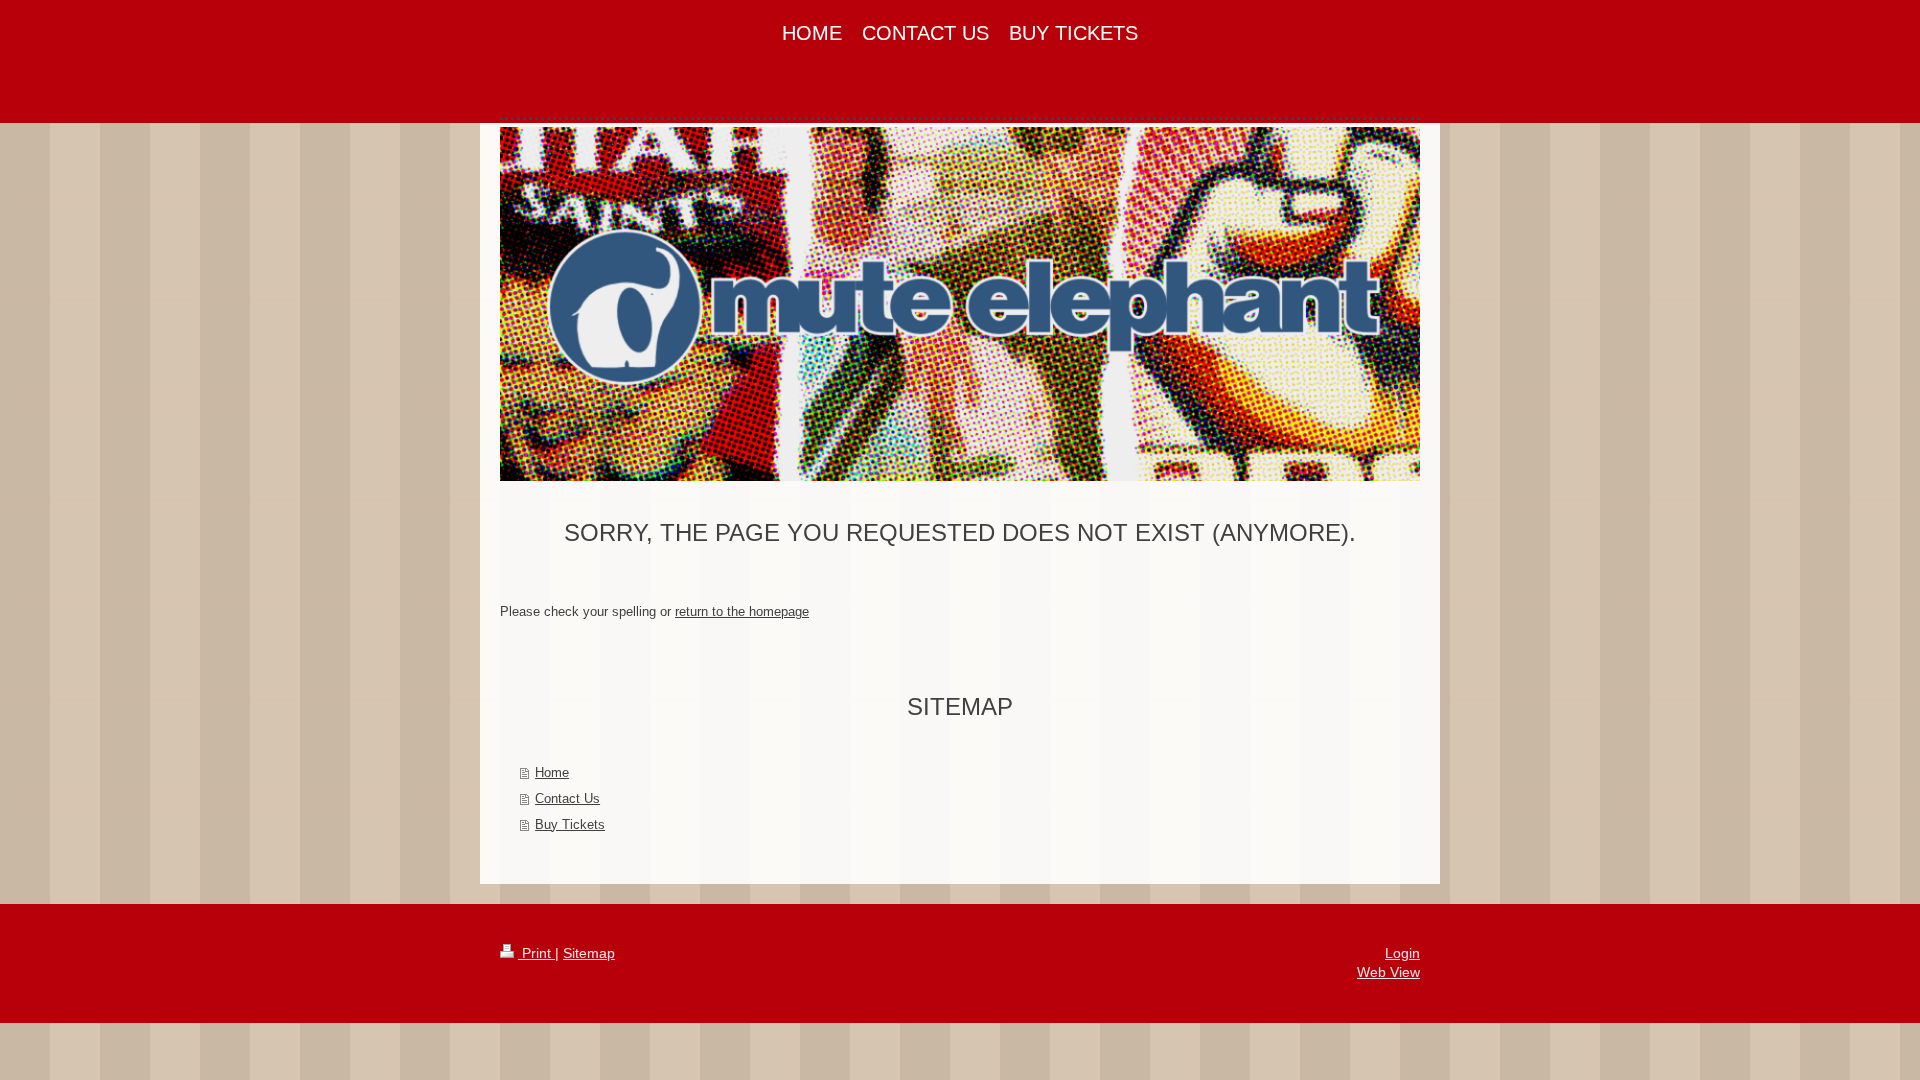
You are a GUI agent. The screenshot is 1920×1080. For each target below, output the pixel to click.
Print (536, 953)
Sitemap (589, 953)
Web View (1388, 972)
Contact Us (567, 798)
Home (552, 772)
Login (1402, 953)
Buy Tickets (570, 824)
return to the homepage (742, 611)
